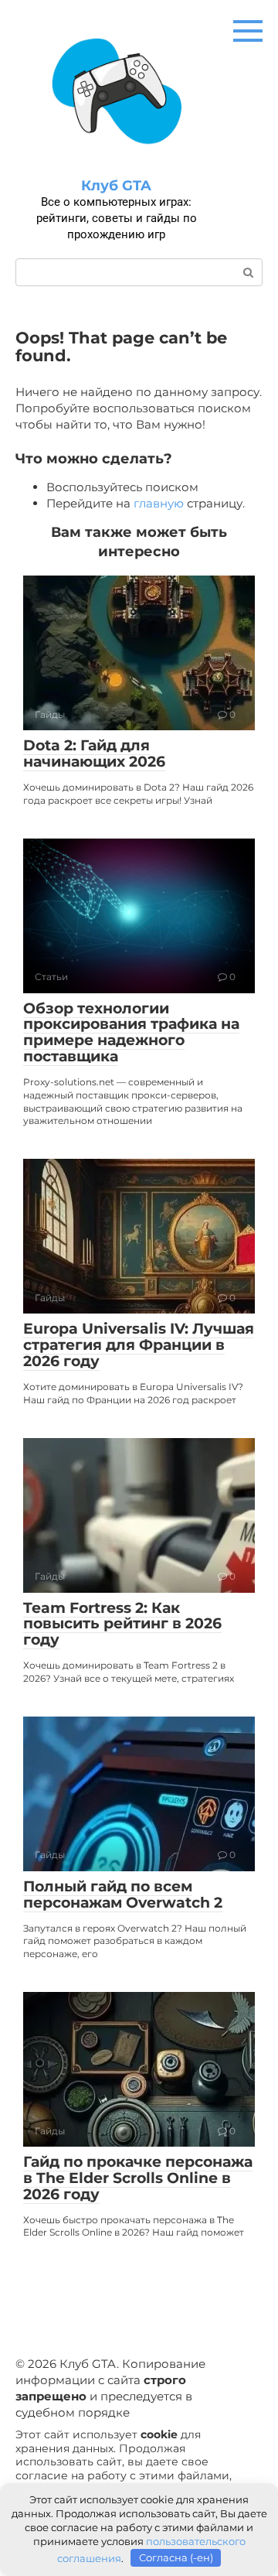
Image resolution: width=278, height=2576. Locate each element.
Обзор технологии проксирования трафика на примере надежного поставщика (131, 1033)
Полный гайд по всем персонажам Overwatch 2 (123, 1894)
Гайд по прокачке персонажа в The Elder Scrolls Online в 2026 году (138, 2178)
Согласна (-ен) (176, 2557)
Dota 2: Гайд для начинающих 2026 (94, 753)
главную (159, 503)
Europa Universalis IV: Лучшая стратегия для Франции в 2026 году (139, 1345)
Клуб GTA (116, 186)
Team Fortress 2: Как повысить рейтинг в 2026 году (122, 1624)
